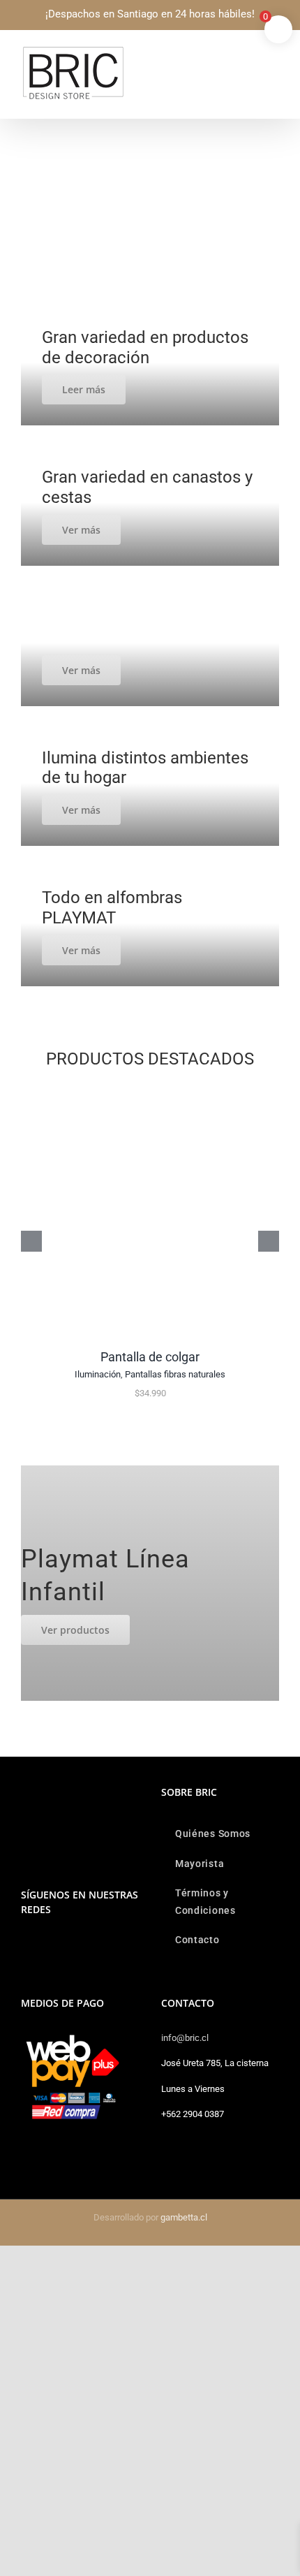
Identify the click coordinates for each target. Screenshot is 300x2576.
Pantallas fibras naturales (175, 1374)
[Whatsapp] (44, 1945)
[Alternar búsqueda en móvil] (248, 53)
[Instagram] (25, 1945)
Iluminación (98, 1374)
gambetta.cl (184, 2217)
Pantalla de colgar (150, 1357)
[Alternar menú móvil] (273, 53)
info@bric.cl (185, 2038)
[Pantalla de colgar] (150, 1088)
